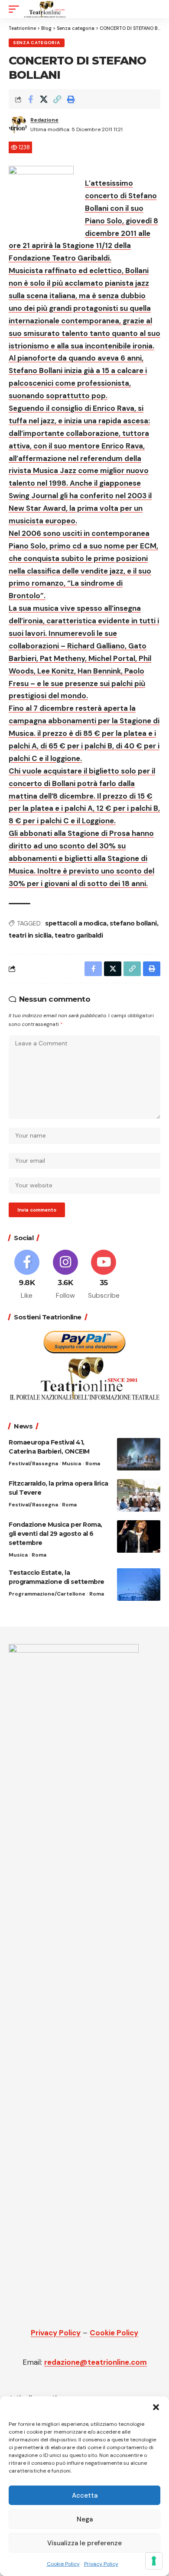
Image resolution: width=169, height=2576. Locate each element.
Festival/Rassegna (33, 1464)
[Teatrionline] (45, 9)
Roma (93, 1464)
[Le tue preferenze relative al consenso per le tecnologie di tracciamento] (154, 2561)
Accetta (85, 2495)
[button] (156, 2407)
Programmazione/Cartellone (47, 1594)
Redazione (44, 120)
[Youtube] (104, 1275)
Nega (85, 2519)
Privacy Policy (101, 2564)
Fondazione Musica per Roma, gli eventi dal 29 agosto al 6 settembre (55, 1534)
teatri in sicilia (30, 935)
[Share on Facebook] (30, 99)
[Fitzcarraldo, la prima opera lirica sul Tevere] (139, 1495)
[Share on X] (44, 99)
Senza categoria (37, 43)
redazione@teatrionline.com (96, 2362)
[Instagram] (65, 1275)
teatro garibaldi (79, 935)
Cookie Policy (63, 2564)
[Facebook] (27, 1275)
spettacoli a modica (76, 923)
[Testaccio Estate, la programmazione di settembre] (139, 1585)
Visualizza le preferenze (84, 2543)
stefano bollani (133, 923)
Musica (71, 1464)
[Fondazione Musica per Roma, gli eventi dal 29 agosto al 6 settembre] (139, 1536)
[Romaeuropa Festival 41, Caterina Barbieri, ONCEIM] (139, 1454)
